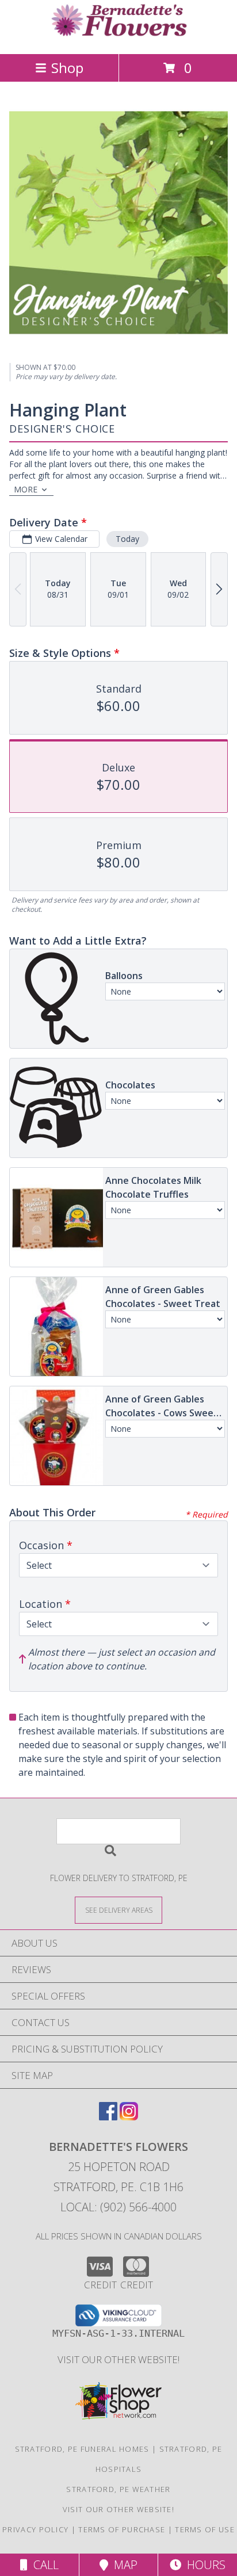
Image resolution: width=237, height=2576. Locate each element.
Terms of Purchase (122, 2529)
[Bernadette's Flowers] (118, 37)
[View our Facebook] (108, 2117)
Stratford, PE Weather (118, 2489)
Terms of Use (205, 2529)
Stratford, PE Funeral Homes (82, 2449)
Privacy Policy (35, 2529)
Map (123, 2565)
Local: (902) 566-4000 (118, 2207)
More (26, 489)
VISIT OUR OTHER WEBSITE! (118, 2359)
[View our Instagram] (129, 2117)
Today (127, 539)
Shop (67, 68)
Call (43, 2565)
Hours (203, 2565)
